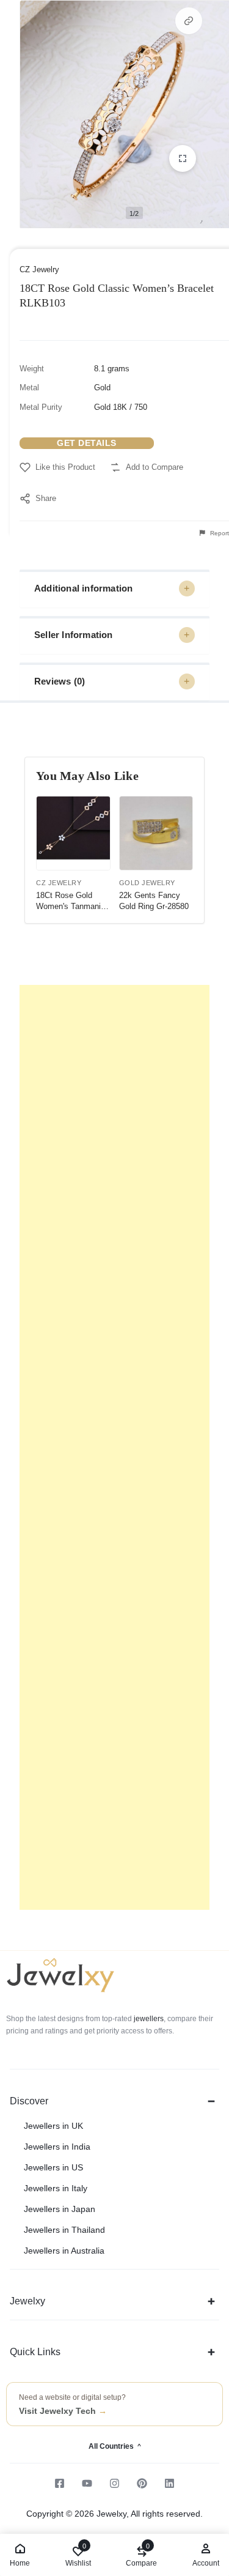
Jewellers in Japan (60, 2209)
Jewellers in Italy (56, 2188)
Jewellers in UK (53, 2126)
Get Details (87, 443)
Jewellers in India (57, 2147)
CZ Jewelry (39, 269)
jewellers (148, 2019)
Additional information (83, 588)
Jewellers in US (53, 2167)
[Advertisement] (114, 1447)
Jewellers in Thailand (64, 2230)
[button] (189, 21)
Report (219, 533)
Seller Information (74, 635)
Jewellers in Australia (64, 2251)
